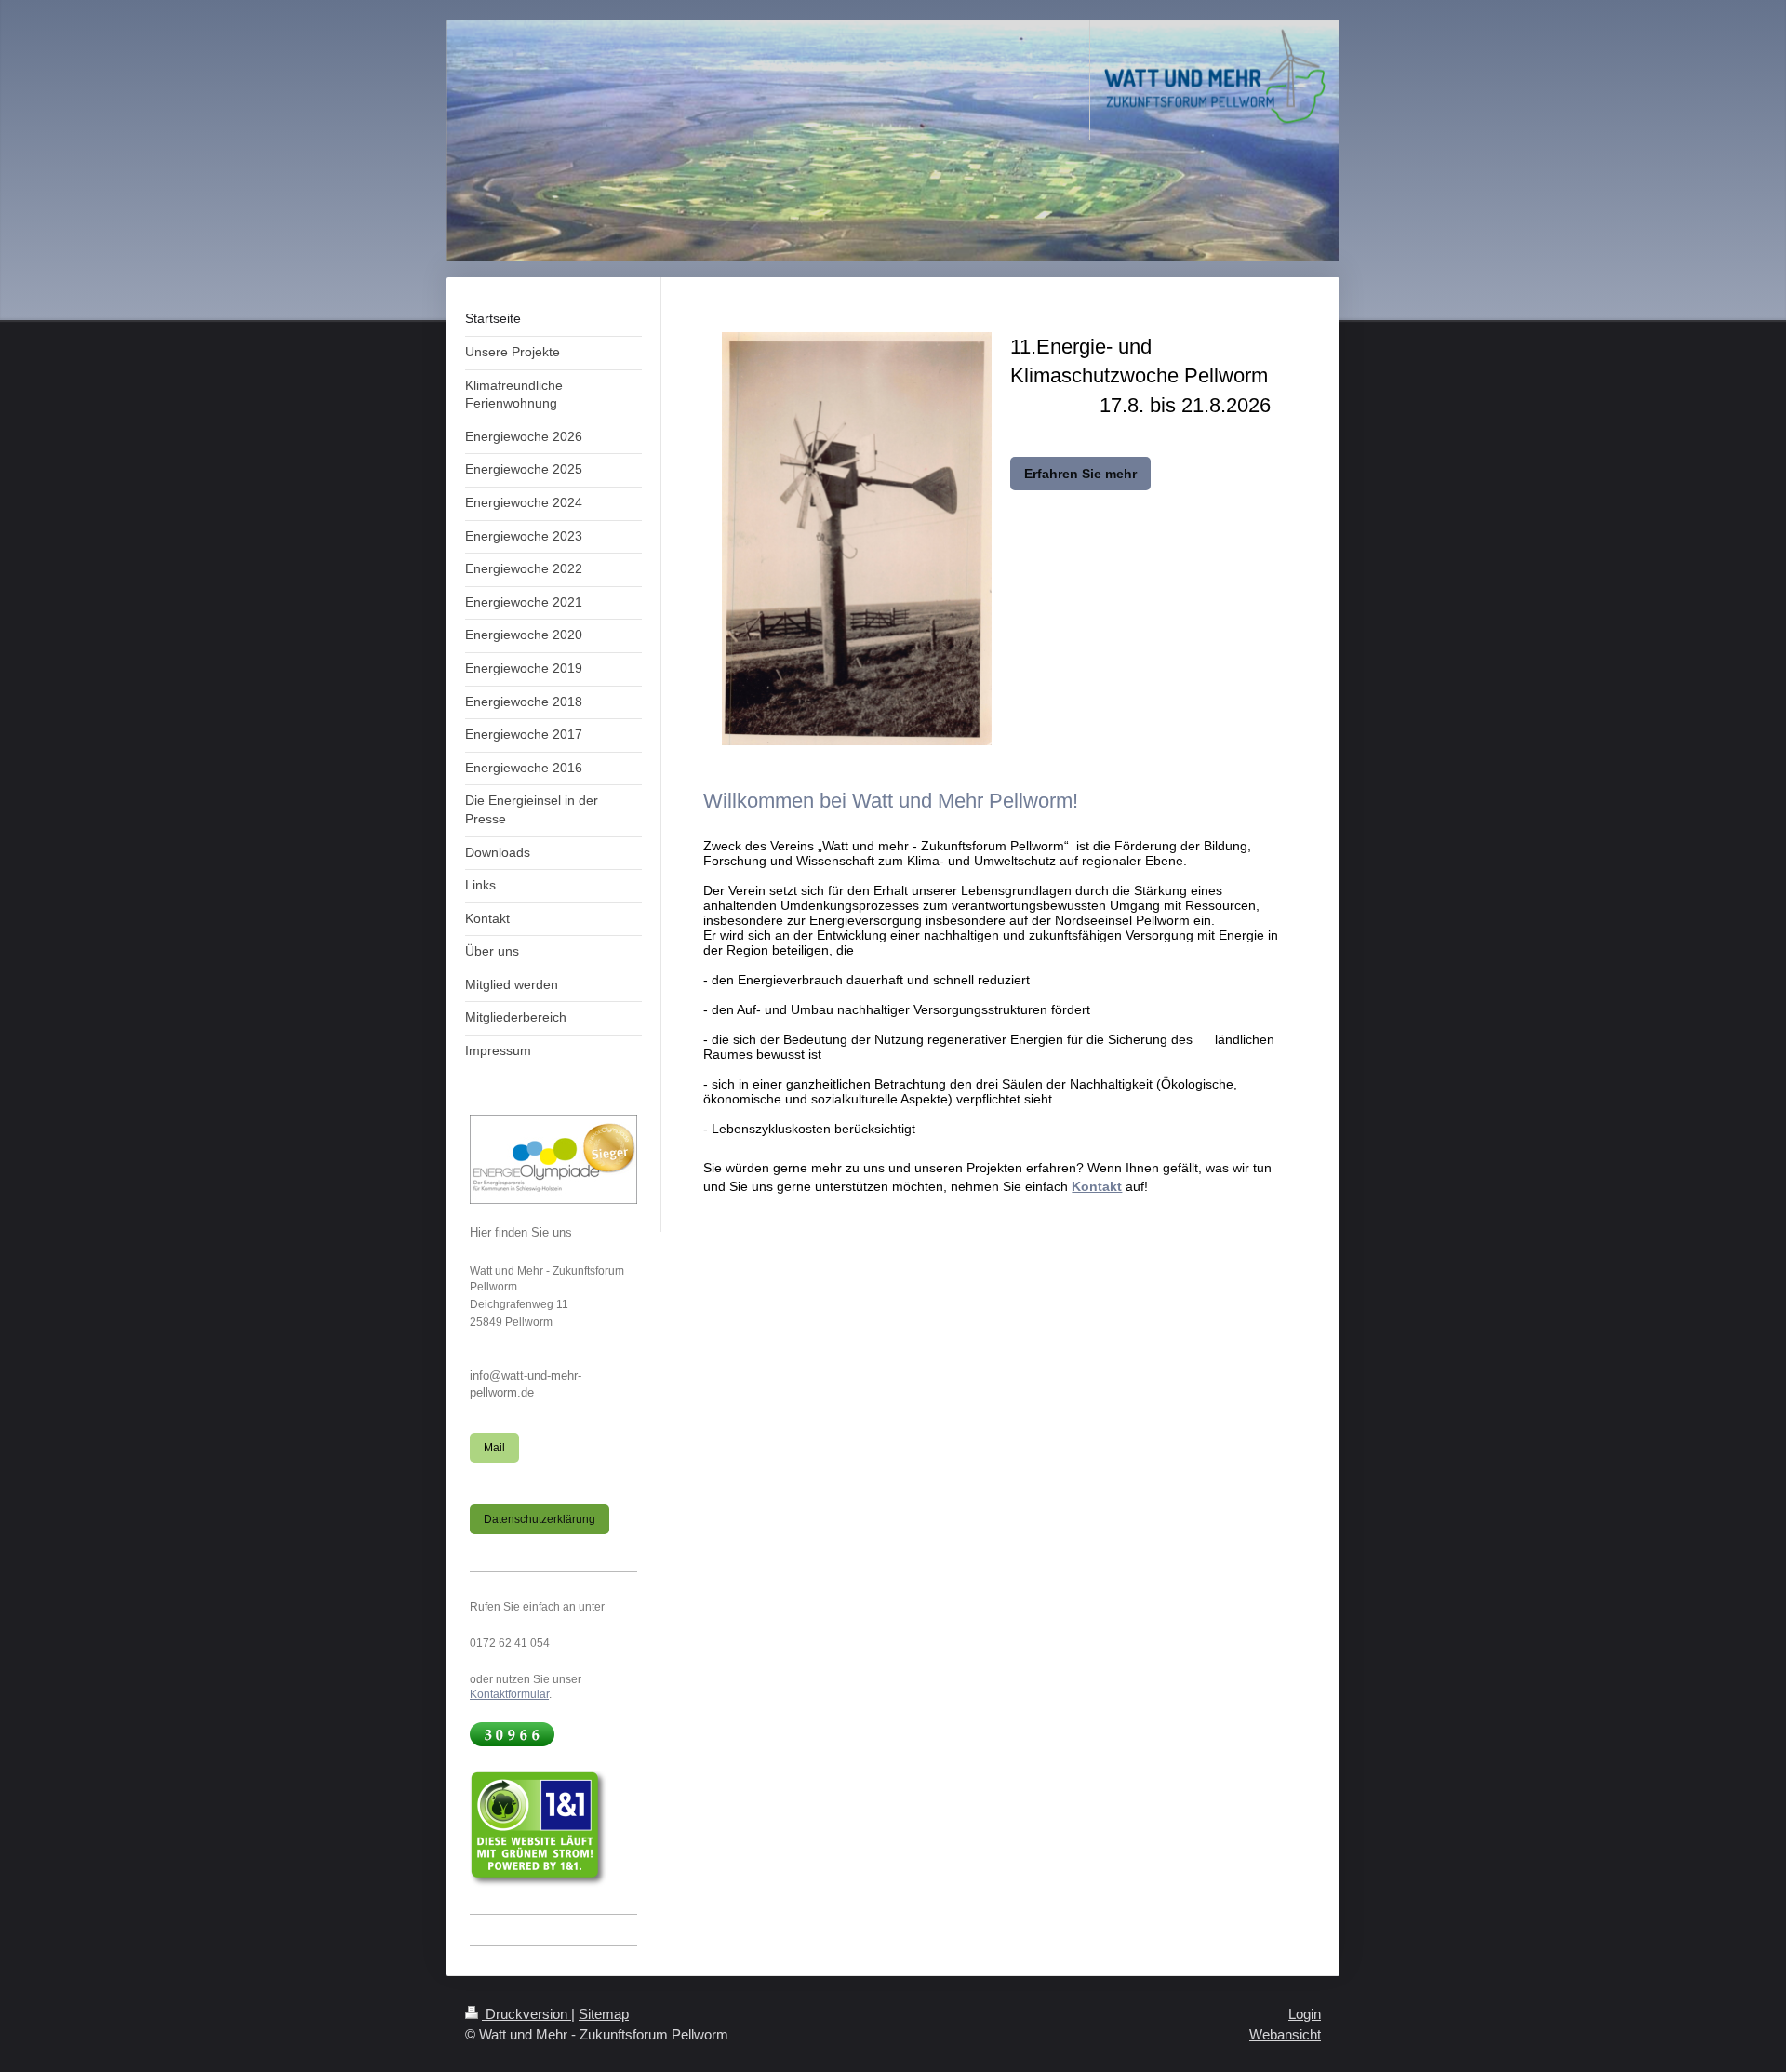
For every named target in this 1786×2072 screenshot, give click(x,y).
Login (1305, 2014)
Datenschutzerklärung (540, 1519)
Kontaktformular (509, 1694)
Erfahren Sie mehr (1080, 474)
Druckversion (526, 2014)
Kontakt (1097, 1186)
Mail (494, 1447)
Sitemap (604, 2014)
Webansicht (1285, 2034)
